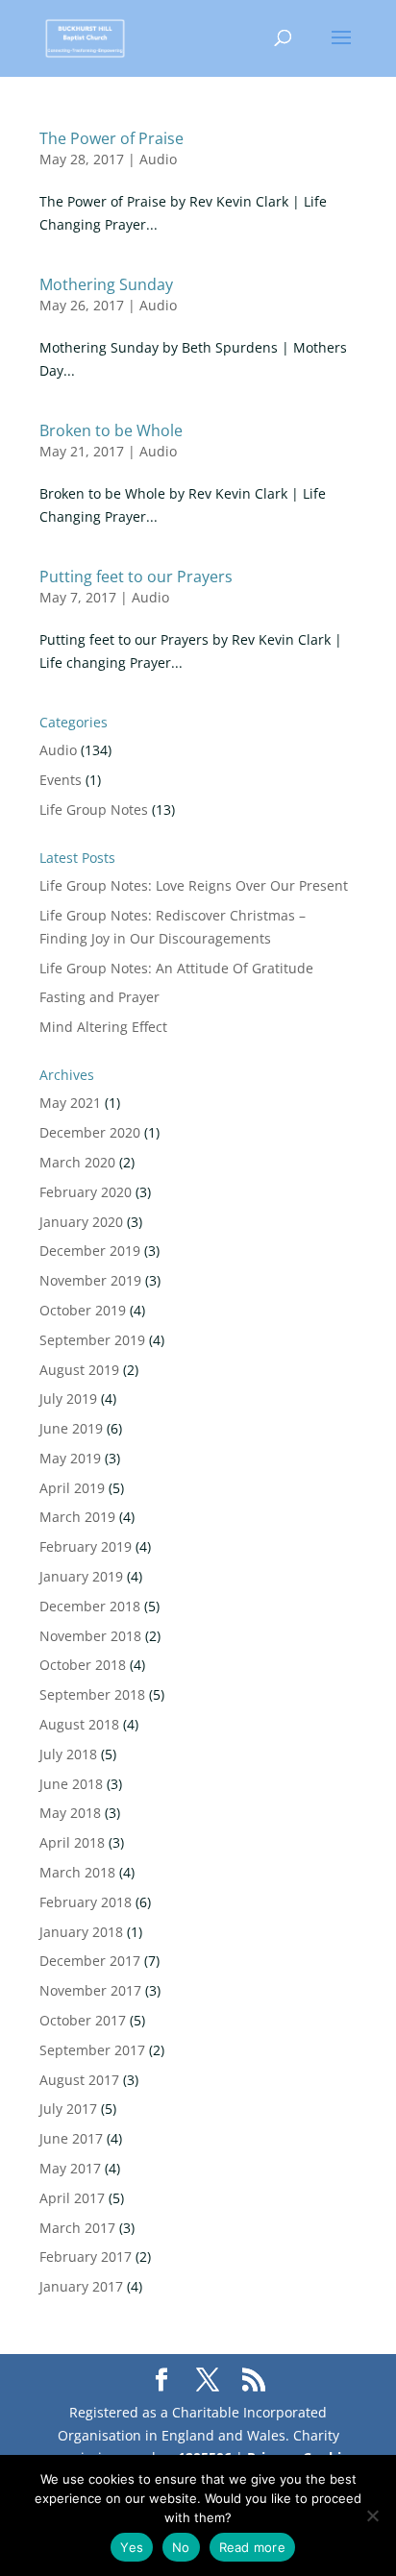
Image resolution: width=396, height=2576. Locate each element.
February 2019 (86, 1546)
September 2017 (92, 2050)
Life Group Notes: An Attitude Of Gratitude (176, 968)
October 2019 (83, 1310)
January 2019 (81, 1576)
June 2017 (71, 2138)
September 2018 (92, 1694)
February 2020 (86, 1192)
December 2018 (90, 1606)
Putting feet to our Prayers (136, 577)
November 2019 (90, 1280)
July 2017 (68, 2109)
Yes (132, 2547)
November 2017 (90, 1990)
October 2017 (83, 2020)
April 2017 (72, 2198)
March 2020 (77, 1162)
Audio (158, 159)
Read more (252, 2547)
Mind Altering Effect (103, 1027)
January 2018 (81, 1932)
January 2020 (81, 1222)
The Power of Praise (111, 138)
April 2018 (72, 1842)
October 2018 (83, 1665)
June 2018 (71, 1784)
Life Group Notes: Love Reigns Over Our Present (194, 885)
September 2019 (92, 1340)
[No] (372, 2515)
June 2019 (71, 1428)
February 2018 (86, 1902)
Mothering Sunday (106, 284)
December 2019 (90, 1251)
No (181, 2547)
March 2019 (77, 1517)
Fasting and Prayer (99, 997)
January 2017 (81, 2286)
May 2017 (70, 2168)
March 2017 (77, 2228)
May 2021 (70, 1103)
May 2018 (70, 1813)
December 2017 (90, 1961)
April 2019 (72, 1488)
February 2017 (86, 2257)
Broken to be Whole (111, 430)
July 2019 (68, 1398)
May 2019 (70, 1458)
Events (61, 780)
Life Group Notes (94, 810)
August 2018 (79, 1724)
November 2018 (90, 1636)
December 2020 (90, 1132)
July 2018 (68, 1754)
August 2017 (79, 2080)
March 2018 (77, 1872)
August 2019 (79, 1370)
